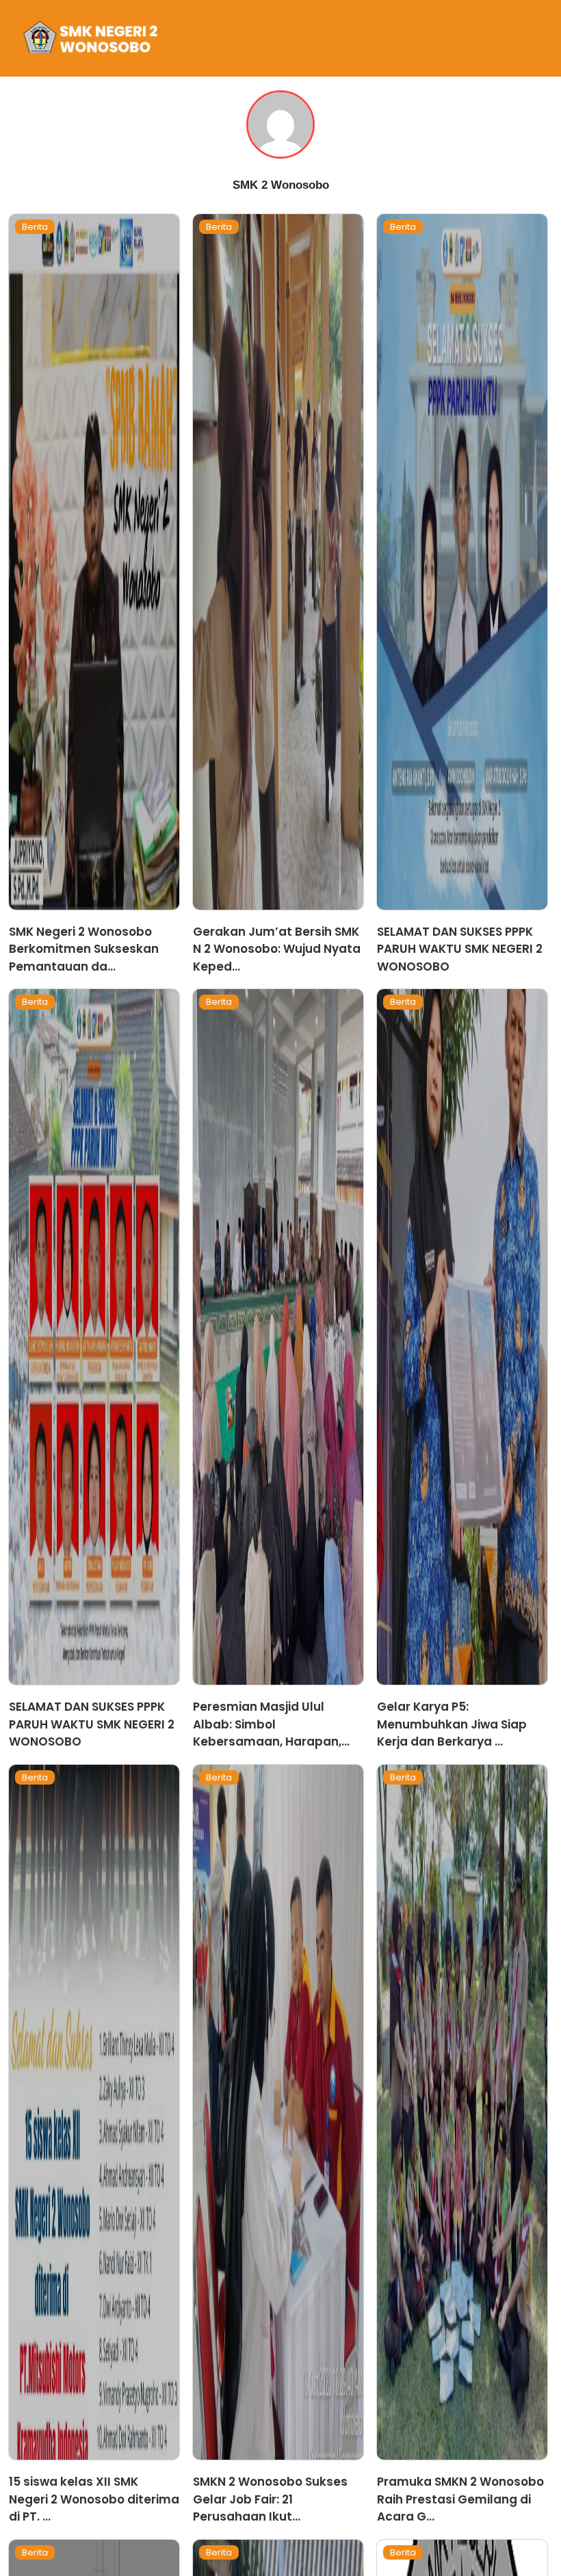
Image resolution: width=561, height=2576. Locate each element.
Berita (35, 227)
